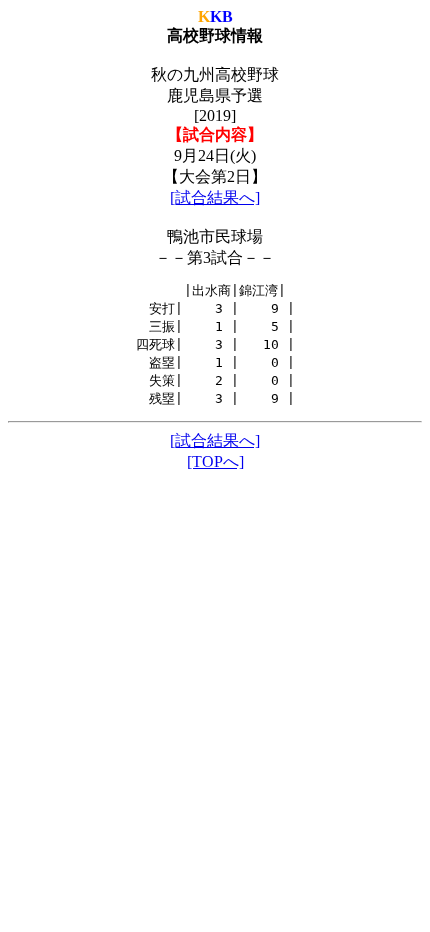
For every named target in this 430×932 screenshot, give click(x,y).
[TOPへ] (215, 461)
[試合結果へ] (215, 197)
